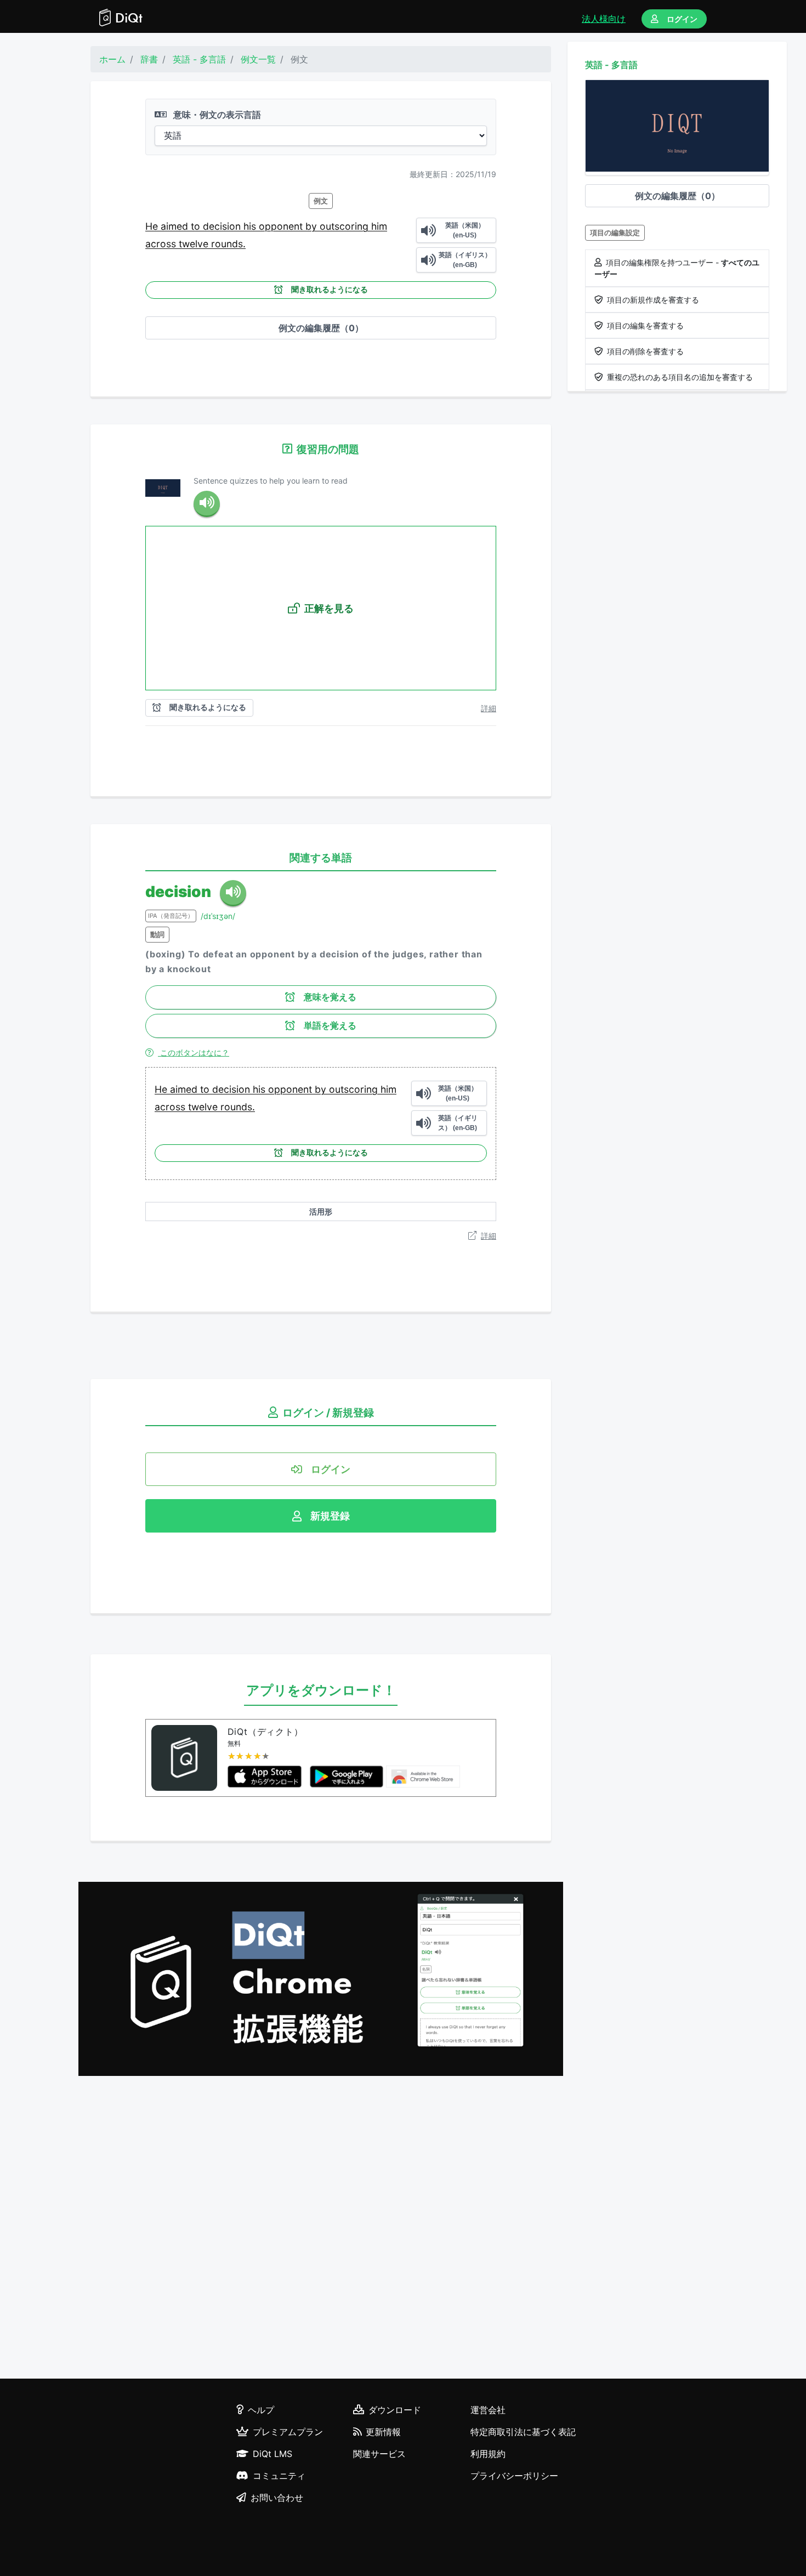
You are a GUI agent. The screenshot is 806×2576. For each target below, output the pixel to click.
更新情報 (383, 2432)
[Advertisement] (321, 2229)
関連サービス (379, 2454)
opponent (282, 226)
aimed (176, 226)
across (162, 244)
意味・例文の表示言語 (216, 115)
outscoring (345, 226)
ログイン (682, 19)
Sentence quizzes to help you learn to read (271, 481)
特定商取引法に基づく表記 (523, 2432)
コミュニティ (279, 2476)
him (379, 226)
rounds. (228, 244)
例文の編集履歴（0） (321, 328)
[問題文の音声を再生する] (207, 504)
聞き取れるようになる (330, 290)
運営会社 (488, 2410)
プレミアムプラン (288, 2432)
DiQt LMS (273, 2454)
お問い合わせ (277, 2498)
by (313, 226)
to (197, 226)
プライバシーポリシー (514, 2476)
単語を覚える (330, 1026)
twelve (195, 244)
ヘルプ (261, 2410)
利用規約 (488, 2454)
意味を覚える (330, 997)
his (251, 226)
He (153, 226)
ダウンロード (395, 2410)
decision (223, 226)
